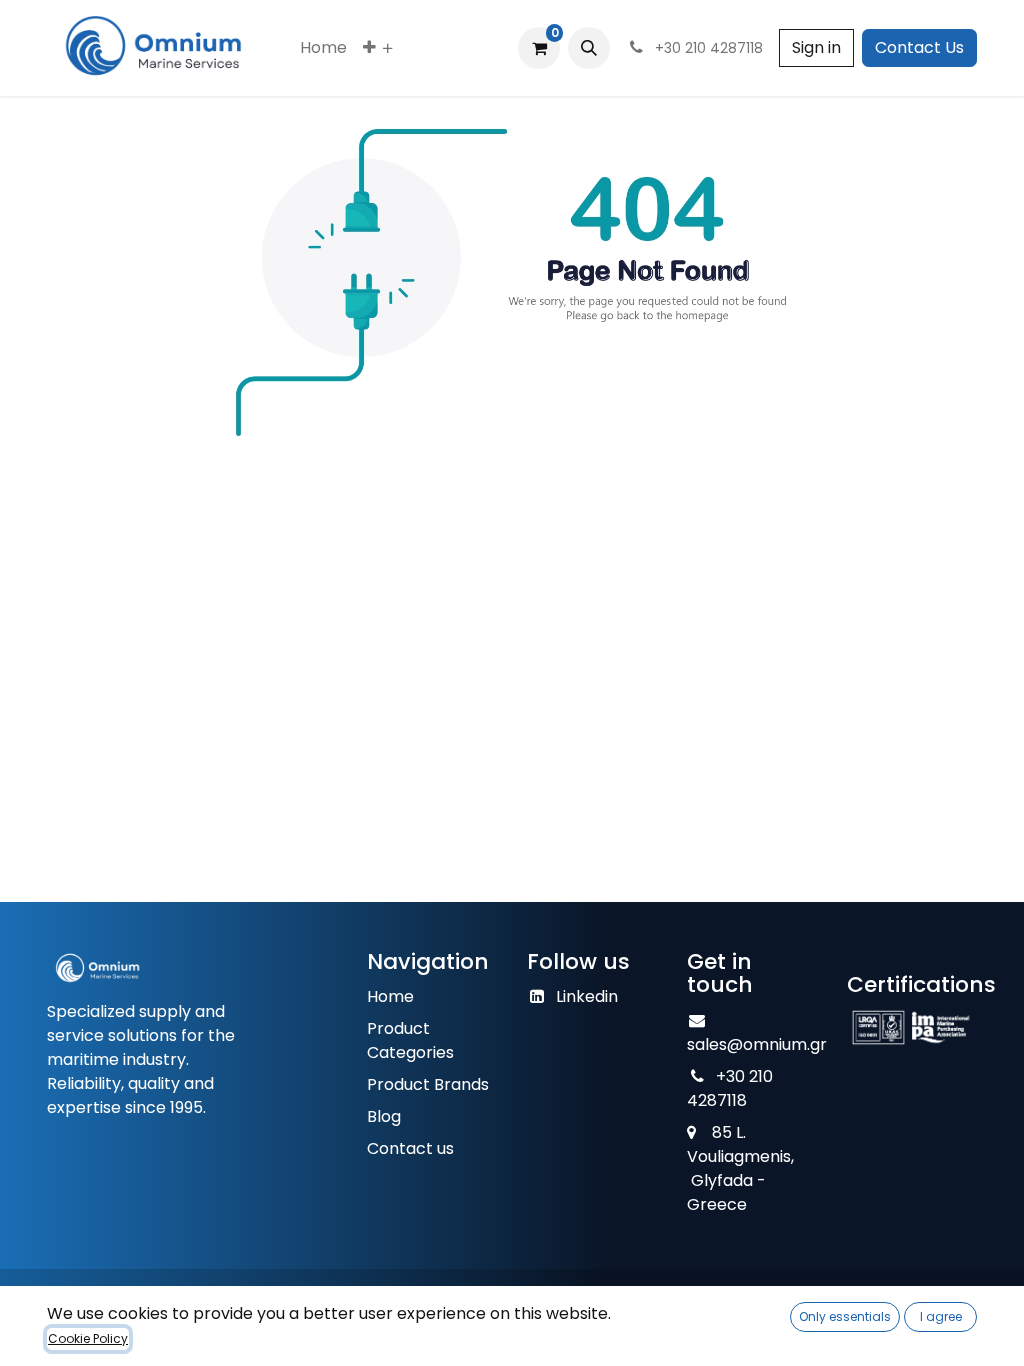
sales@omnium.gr (757, 1044)
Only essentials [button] (845, 1316)
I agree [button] (941, 1316)
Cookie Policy (88, 1338)
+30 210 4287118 (730, 1088)
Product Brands (428, 1084)
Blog (384, 1116)
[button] (589, 48)
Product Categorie (406, 1040)
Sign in (816, 47)
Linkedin (587, 996)
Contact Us (919, 47)
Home (390, 996)
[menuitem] (323, 48)
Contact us (410, 1148)
